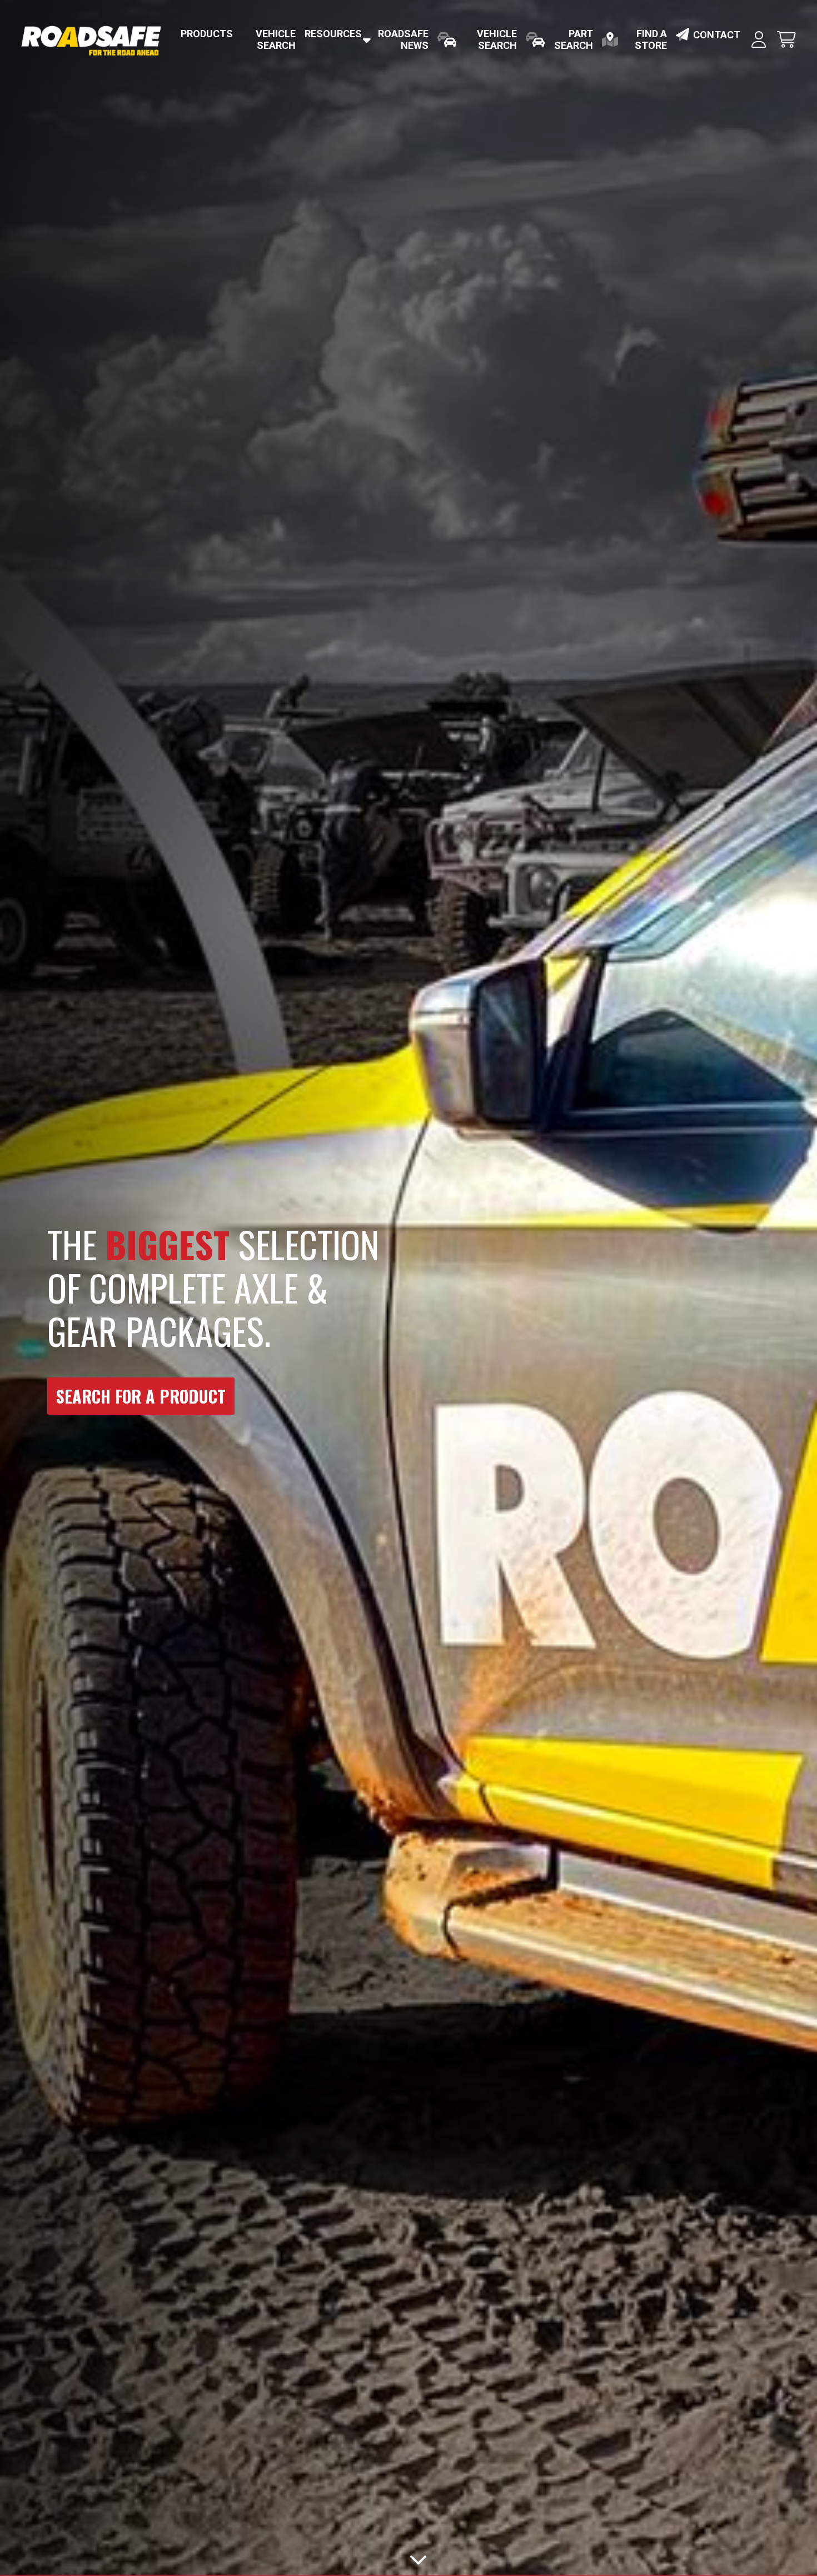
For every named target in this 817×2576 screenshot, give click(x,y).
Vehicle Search (276, 39)
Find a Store (651, 39)
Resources (333, 34)
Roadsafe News (403, 39)
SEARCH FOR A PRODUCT (141, 1396)
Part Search (574, 39)
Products (207, 34)
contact (717, 35)
